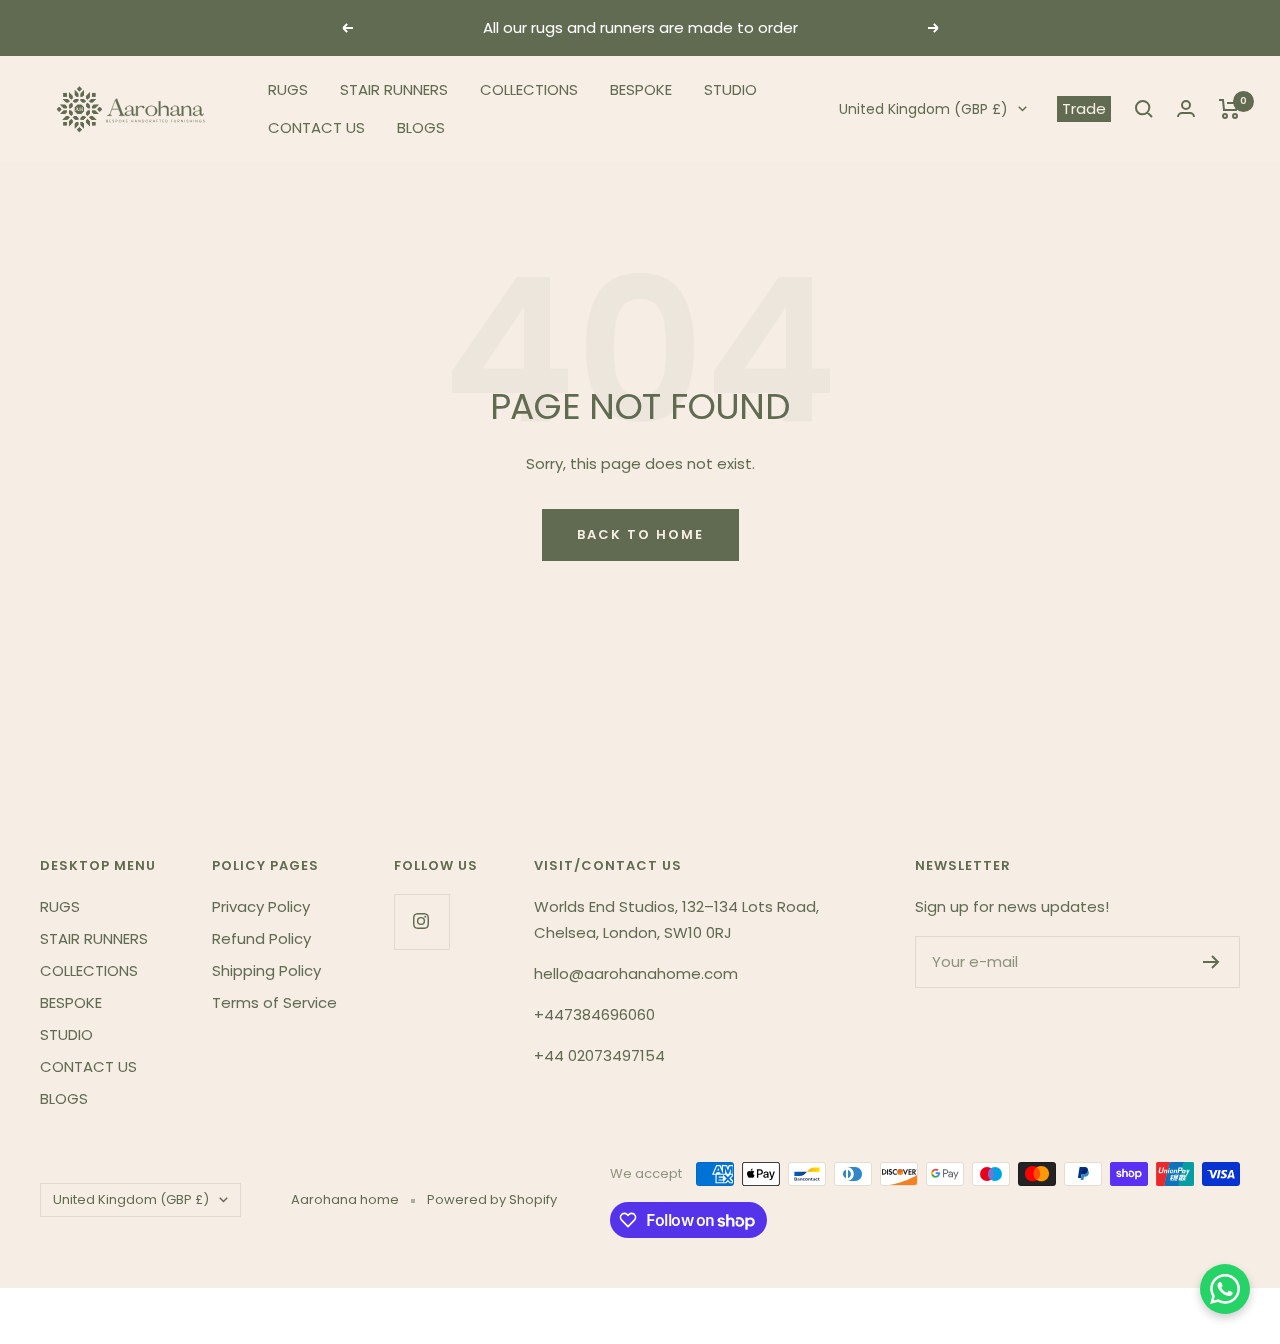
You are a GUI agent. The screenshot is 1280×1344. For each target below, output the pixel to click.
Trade (1084, 108)
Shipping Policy (266, 970)
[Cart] (1229, 109)
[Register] (1211, 962)
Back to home (640, 534)
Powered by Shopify (492, 1199)
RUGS (288, 89)
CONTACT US (316, 127)
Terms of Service (274, 1002)
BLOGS (421, 127)
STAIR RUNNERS (394, 89)
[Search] (1144, 109)
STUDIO (730, 89)
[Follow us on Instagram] (421, 921)
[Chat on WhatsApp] (1225, 1289)
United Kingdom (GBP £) (923, 109)
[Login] (1186, 108)
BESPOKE (641, 89)
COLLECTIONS (529, 89)
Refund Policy (261, 938)
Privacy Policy (261, 906)
